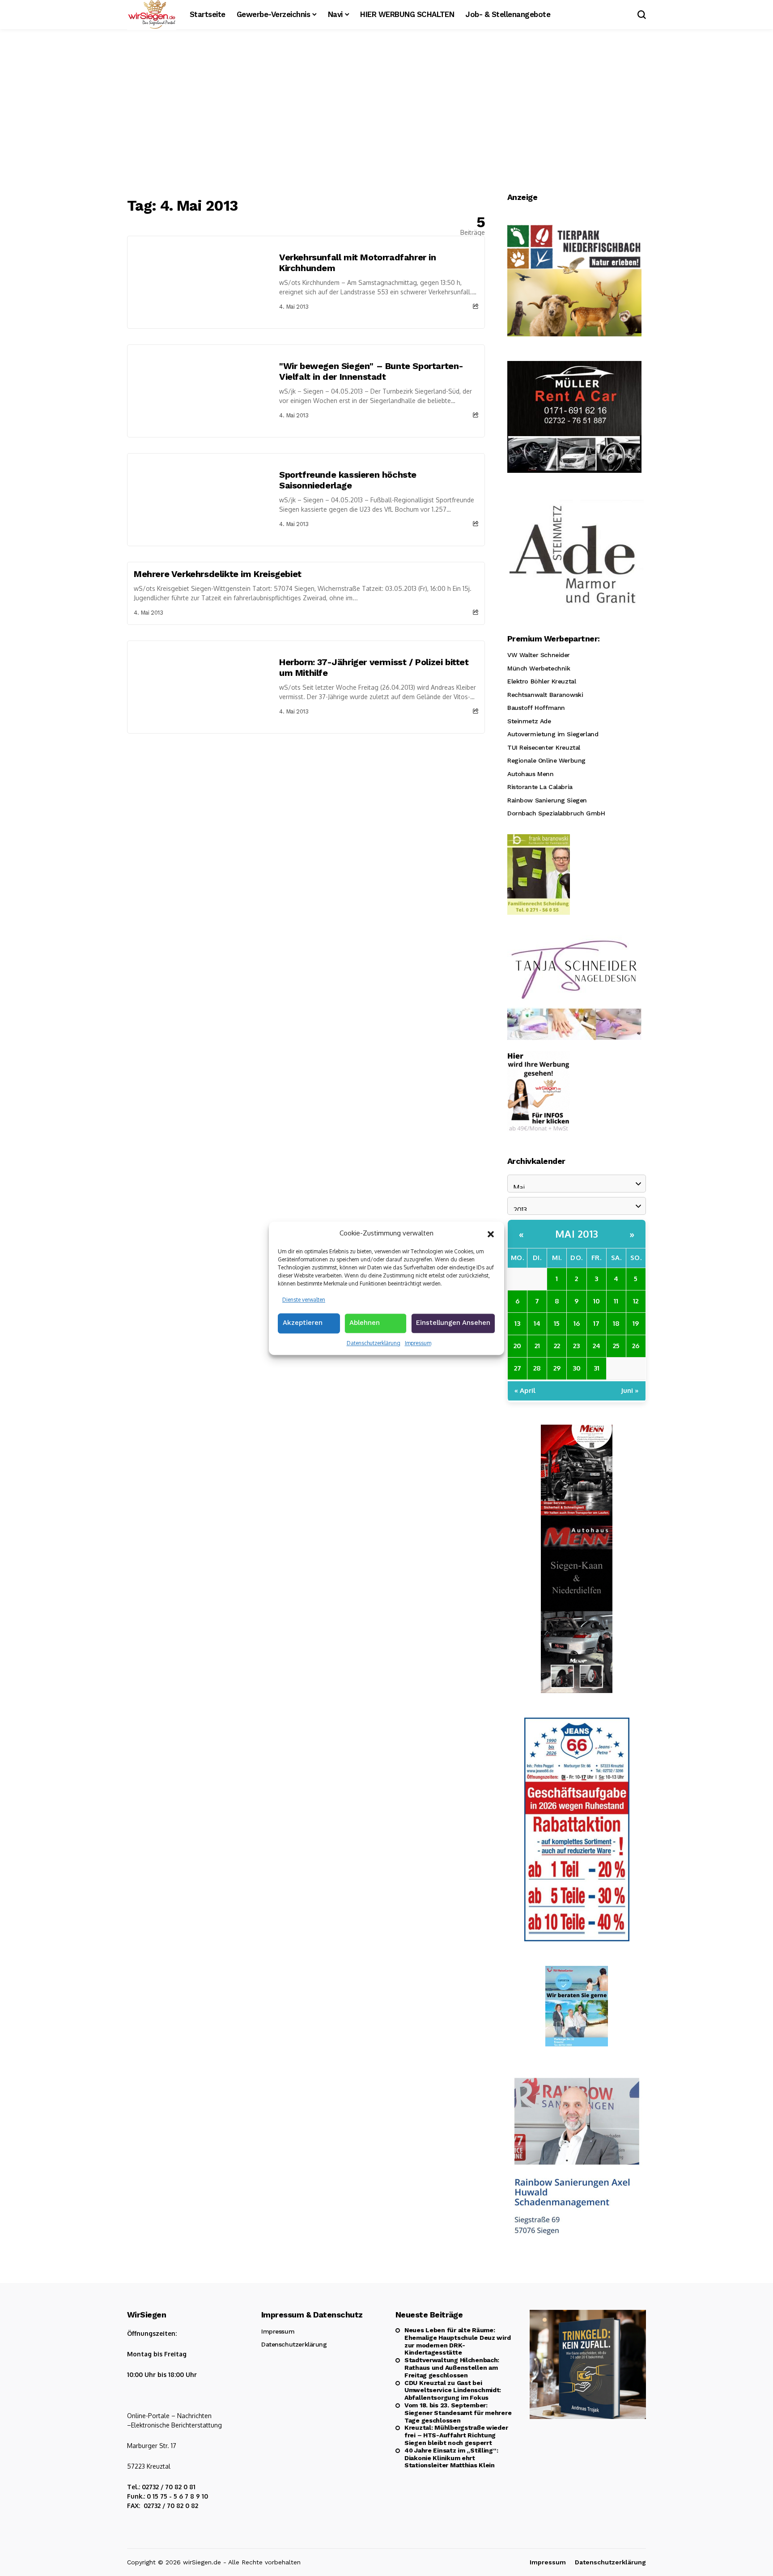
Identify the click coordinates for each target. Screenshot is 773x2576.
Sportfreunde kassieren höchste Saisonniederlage (348, 480)
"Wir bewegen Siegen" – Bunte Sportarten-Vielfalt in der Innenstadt (371, 371)
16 (577, 1323)
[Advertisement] (386, 114)
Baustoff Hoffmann (536, 708)
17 (596, 1323)
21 (537, 1346)
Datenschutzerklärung (374, 1343)
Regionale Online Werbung (546, 760)
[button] (491, 1233)
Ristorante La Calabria (540, 787)
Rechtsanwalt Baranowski (545, 695)
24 (597, 1346)
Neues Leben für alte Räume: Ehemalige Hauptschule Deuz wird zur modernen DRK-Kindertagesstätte (457, 2341)
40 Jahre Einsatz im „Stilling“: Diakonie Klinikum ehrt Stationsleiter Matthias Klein (451, 2458)
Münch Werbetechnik (539, 668)
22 (557, 1346)
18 (616, 1323)
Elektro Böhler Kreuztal (542, 681)
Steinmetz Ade (529, 721)
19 (636, 1323)
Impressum (418, 1343)
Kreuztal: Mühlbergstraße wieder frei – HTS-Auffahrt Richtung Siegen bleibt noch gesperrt (456, 2435)
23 (576, 1346)
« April (525, 1390)
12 (636, 1301)
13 (517, 1323)
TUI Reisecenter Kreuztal (544, 747)
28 (537, 1368)
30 (577, 1368)
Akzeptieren (303, 1323)
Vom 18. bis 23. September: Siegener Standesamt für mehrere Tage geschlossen (458, 2413)
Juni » (630, 1390)
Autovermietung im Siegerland (553, 734)
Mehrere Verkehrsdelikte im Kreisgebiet (218, 574)
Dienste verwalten (304, 1299)
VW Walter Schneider (539, 655)
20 (517, 1346)
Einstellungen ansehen (453, 1323)
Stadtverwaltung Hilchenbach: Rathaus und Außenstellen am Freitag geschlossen (452, 2368)
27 (518, 1368)
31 (597, 1368)
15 (557, 1323)
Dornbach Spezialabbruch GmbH (556, 813)
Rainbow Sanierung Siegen (547, 800)
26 (636, 1346)
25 (616, 1346)
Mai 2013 (577, 1234)
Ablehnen (365, 1323)
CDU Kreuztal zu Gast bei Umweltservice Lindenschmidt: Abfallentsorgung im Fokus (453, 2390)
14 (537, 1323)
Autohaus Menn (531, 774)
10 (597, 1301)
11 (616, 1301)
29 (557, 1368)
